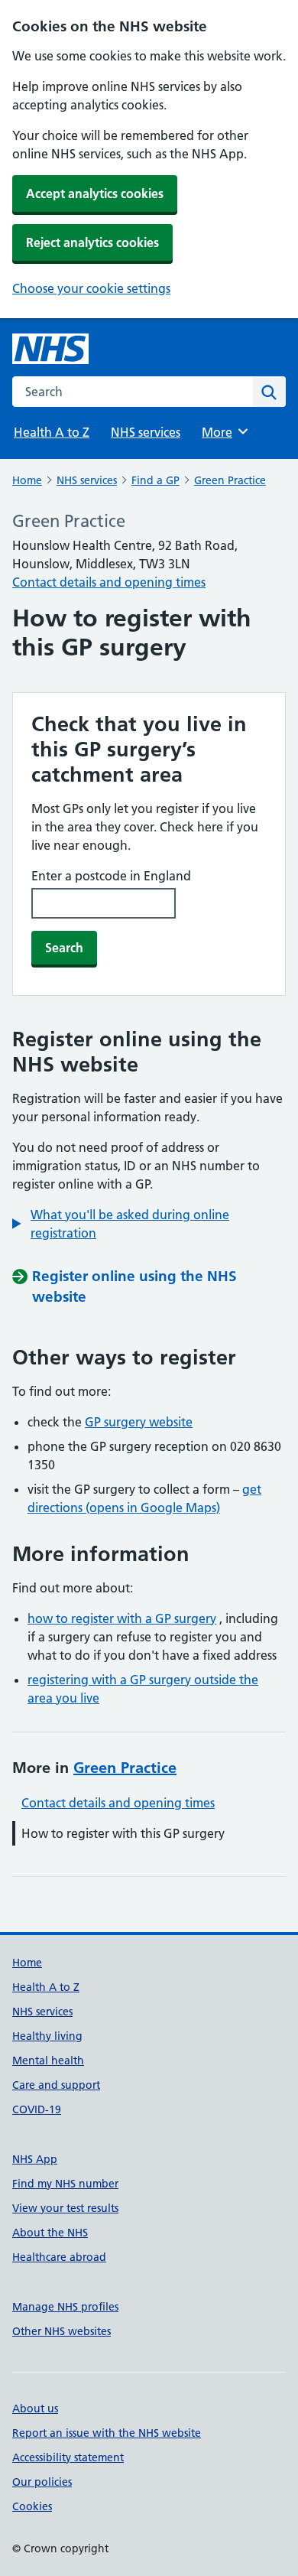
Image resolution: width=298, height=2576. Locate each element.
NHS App (35, 2159)
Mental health (48, 2060)
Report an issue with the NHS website (107, 2433)
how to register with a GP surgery (122, 1618)
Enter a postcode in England (111, 876)
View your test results (65, 2208)
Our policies (42, 2482)
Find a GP (155, 480)
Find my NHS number (65, 2184)
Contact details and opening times (109, 582)
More (224, 432)
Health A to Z (52, 432)
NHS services (146, 432)
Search (64, 948)
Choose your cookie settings (91, 288)
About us (35, 2408)
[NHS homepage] (50, 349)
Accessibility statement (68, 2457)
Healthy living (47, 2036)
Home (27, 480)
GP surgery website (139, 1422)
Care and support (56, 2085)
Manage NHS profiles (65, 2307)
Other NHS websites (62, 2331)
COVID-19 (37, 2109)
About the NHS (50, 2233)
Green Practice (230, 480)
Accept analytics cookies (95, 194)
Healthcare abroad (59, 2257)
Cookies (32, 2506)
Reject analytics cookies (92, 242)
